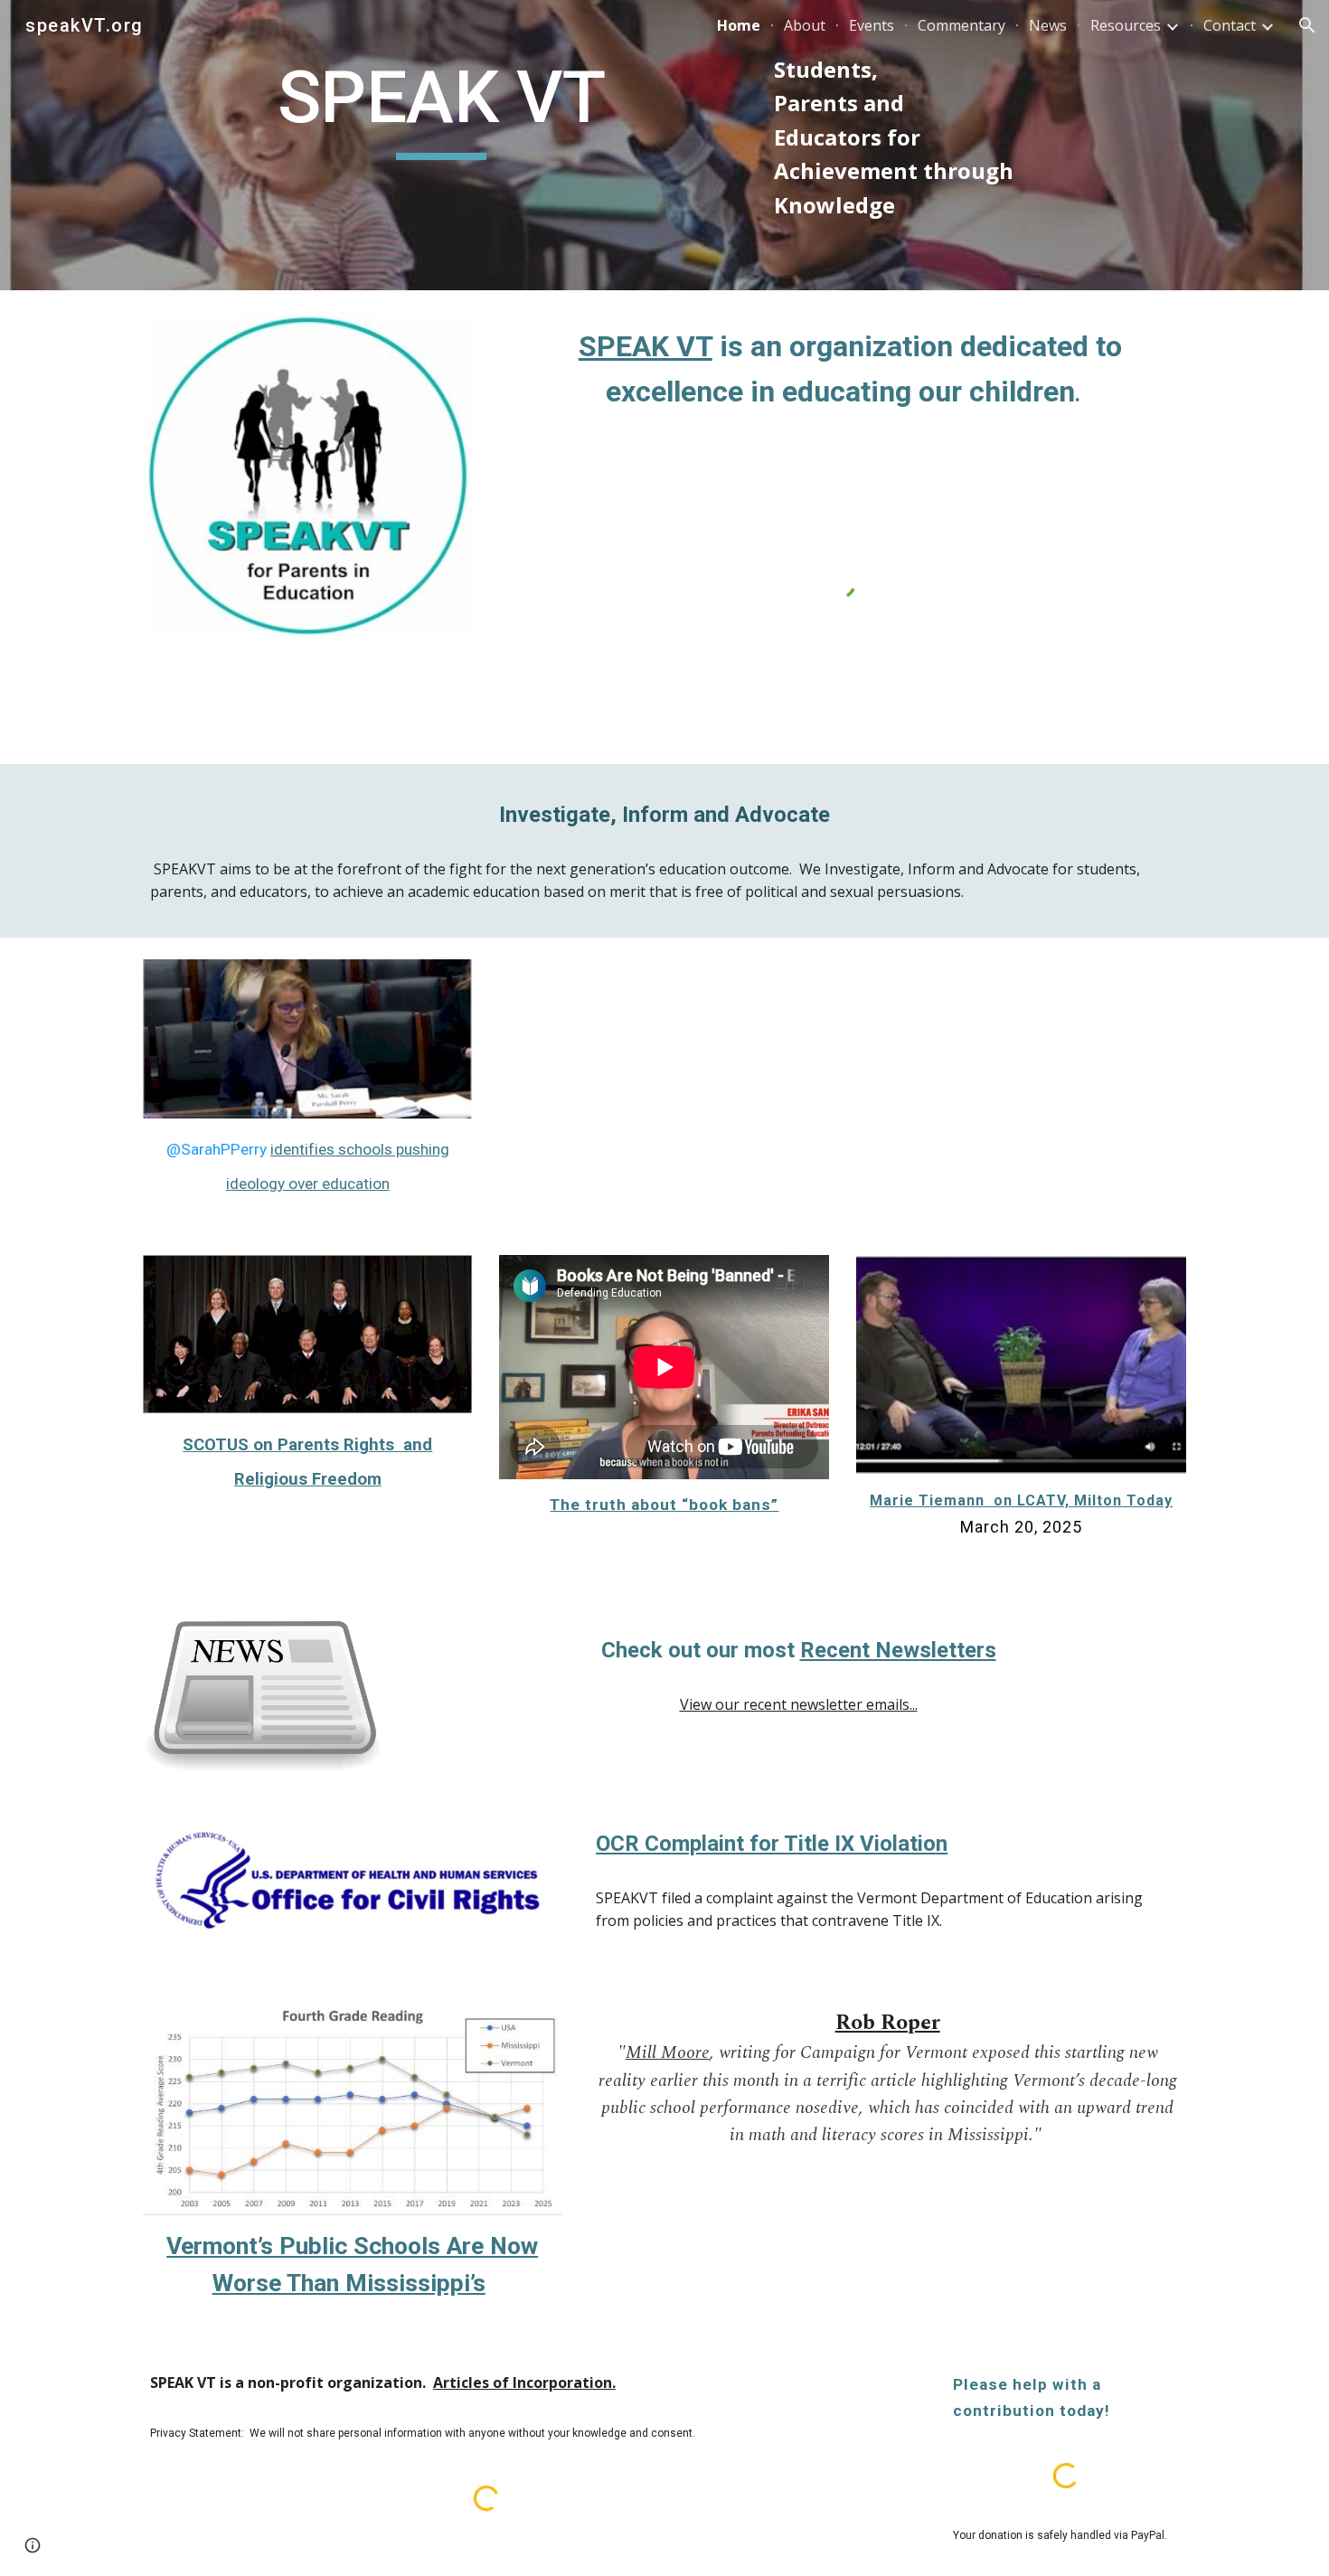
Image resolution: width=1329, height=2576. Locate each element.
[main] (442, 114)
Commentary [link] (961, 25)
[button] (1307, 25)
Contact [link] (1230, 25)
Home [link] (739, 25)
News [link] (1048, 25)
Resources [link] (1126, 25)
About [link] (805, 25)
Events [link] (872, 25)
